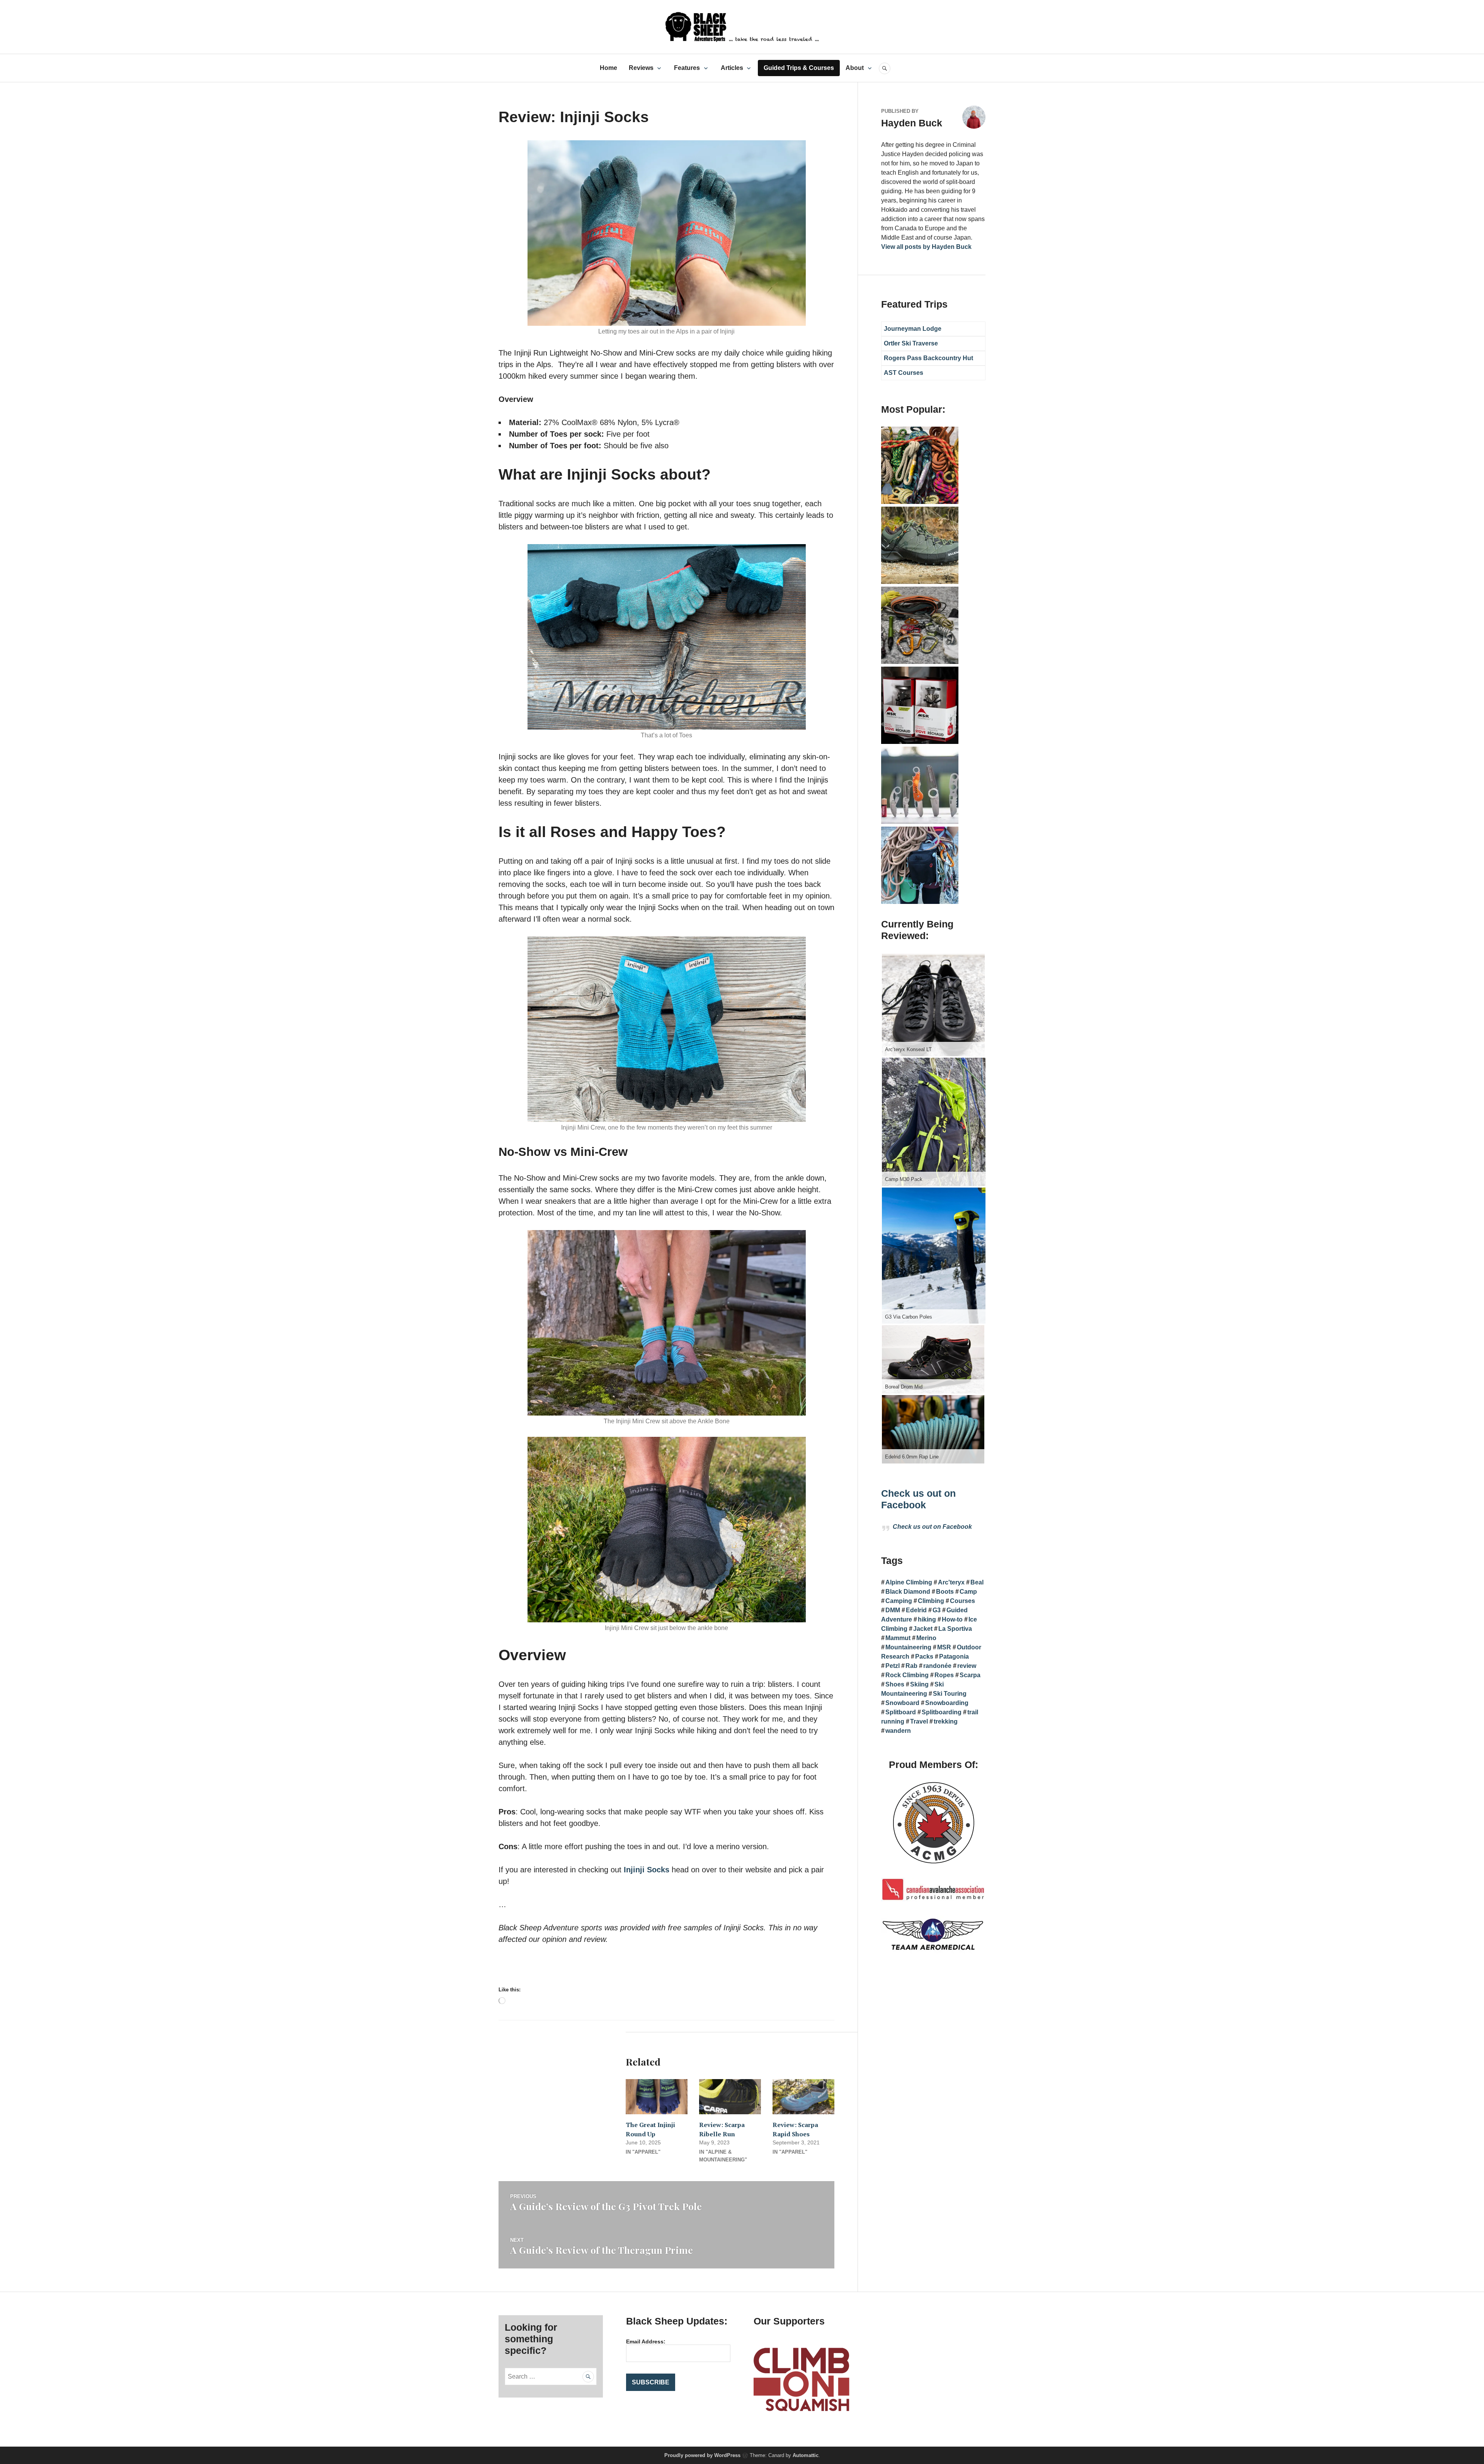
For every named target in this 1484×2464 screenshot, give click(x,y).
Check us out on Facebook (932, 1527)
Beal (977, 1582)
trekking (946, 1721)
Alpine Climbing (909, 1582)
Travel (919, 1721)
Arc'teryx (951, 1582)
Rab (911, 1666)
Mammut (898, 1638)
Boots (945, 1592)
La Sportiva (955, 1629)
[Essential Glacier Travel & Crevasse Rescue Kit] (920, 662)
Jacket (923, 1629)
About (855, 68)
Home (608, 68)
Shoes (895, 1684)
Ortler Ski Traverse (911, 343)
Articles (732, 68)
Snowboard (902, 1703)
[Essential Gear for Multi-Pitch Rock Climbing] (920, 902)
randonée (937, 1666)
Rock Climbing (907, 1675)
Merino (926, 1638)
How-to (952, 1619)
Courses (962, 1601)
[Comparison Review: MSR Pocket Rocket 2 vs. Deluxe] (920, 742)
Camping (899, 1601)
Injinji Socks (647, 1870)
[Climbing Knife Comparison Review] (920, 822)
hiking (927, 1619)
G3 (937, 1610)
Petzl (893, 1666)
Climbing (931, 1601)
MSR (944, 1647)
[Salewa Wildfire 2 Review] (920, 582)
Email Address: (646, 2341)
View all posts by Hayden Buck (926, 247)
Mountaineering (908, 1647)
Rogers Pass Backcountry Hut (928, 358)
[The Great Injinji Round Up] (657, 2097)
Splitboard (901, 1712)
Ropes (944, 1675)
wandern (898, 1731)
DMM (893, 1610)
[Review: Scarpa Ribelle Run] (730, 2097)
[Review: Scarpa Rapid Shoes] (803, 2097)
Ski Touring (950, 1694)
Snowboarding (947, 1703)
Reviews (641, 68)
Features (687, 68)
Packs (924, 1657)
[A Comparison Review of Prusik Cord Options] (920, 502)
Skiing (919, 1684)
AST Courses (904, 373)
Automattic (806, 2455)
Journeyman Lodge (913, 329)
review (967, 1666)
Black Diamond (908, 1592)
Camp (968, 1592)
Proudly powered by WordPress (702, 2455)
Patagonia (954, 1657)
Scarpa (970, 1675)
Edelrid (916, 1610)
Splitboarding (942, 1712)
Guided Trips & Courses (799, 68)
